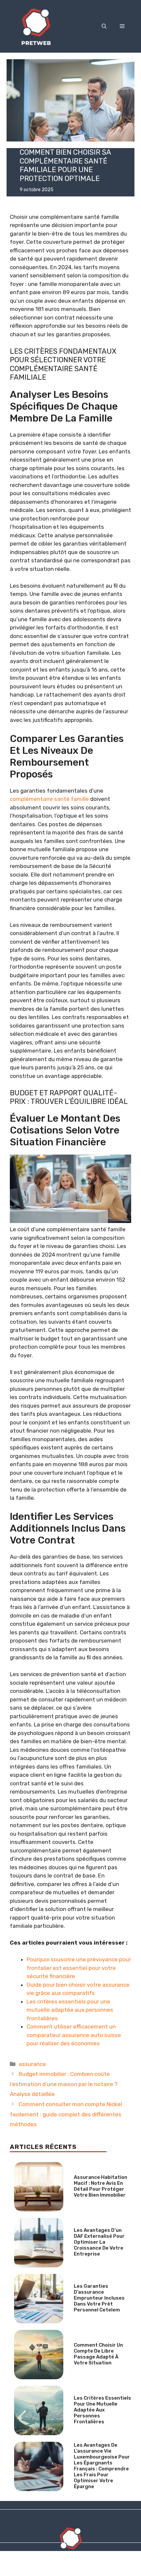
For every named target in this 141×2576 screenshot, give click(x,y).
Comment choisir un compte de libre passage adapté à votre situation (98, 2354)
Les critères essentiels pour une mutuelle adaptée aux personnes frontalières (70, 2010)
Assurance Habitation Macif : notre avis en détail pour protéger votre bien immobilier (101, 2186)
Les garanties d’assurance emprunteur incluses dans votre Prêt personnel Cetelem (99, 2298)
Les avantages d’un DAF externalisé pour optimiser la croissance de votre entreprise (99, 2242)
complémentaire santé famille (49, 799)
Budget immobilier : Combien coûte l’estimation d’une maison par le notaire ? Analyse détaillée (64, 2084)
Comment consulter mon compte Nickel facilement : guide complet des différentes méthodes (66, 2114)
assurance (32, 2064)
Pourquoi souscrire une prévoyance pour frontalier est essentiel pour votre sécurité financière (79, 1968)
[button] (104, 26)
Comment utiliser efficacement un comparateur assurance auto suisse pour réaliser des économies (74, 2035)
